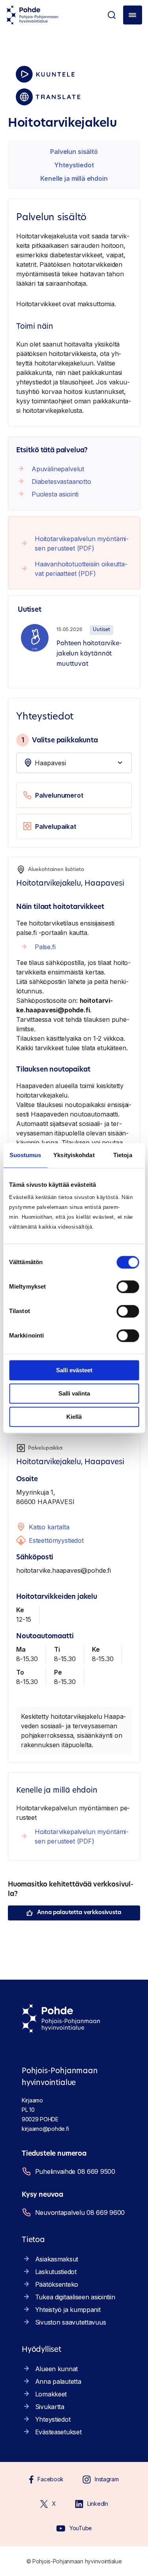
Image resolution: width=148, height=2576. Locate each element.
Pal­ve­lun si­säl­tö (74, 152)
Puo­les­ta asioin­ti (55, 494)
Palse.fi (45, 947)
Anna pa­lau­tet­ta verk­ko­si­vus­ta (79, 1913)
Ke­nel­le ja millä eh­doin (74, 178)
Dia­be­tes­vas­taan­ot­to (61, 481)
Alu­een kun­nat (56, 2369)
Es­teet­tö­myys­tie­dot (56, 1540)
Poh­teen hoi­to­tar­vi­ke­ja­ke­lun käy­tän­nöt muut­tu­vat (89, 654)
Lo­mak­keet (51, 2394)
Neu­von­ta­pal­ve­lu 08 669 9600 (80, 2213)
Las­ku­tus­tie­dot (56, 2272)
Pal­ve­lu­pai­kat (56, 826)
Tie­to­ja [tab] (123, 1155)
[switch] (128, 1287)
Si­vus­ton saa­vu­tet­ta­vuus (71, 2322)
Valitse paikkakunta (60, 740)
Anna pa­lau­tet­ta (58, 2381)
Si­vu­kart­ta (50, 2407)
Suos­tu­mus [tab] (25, 1155)
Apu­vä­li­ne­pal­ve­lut (58, 469)
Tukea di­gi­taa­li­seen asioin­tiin (75, 2297)
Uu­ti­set (101, 630)
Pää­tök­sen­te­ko (57, 2284)
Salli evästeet (74, 1370)
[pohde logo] (32, 15)
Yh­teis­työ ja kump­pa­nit (68, 2310)
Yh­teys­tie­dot (74, 165)
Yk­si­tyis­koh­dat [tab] (74, 1155)
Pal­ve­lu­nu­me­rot (59, 795)
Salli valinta (74, 1393)
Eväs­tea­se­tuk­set (58, 2432)
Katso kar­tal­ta (49, 1527)
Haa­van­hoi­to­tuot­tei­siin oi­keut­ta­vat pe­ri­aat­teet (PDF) (81, 569)
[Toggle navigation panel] (133, 15)
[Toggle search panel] (112, 15)
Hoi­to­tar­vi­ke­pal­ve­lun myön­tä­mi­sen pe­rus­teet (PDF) (82, 543)
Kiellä (74, 1417)
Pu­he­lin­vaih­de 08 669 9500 (75, 2171)
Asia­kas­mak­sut (57, 2259)
